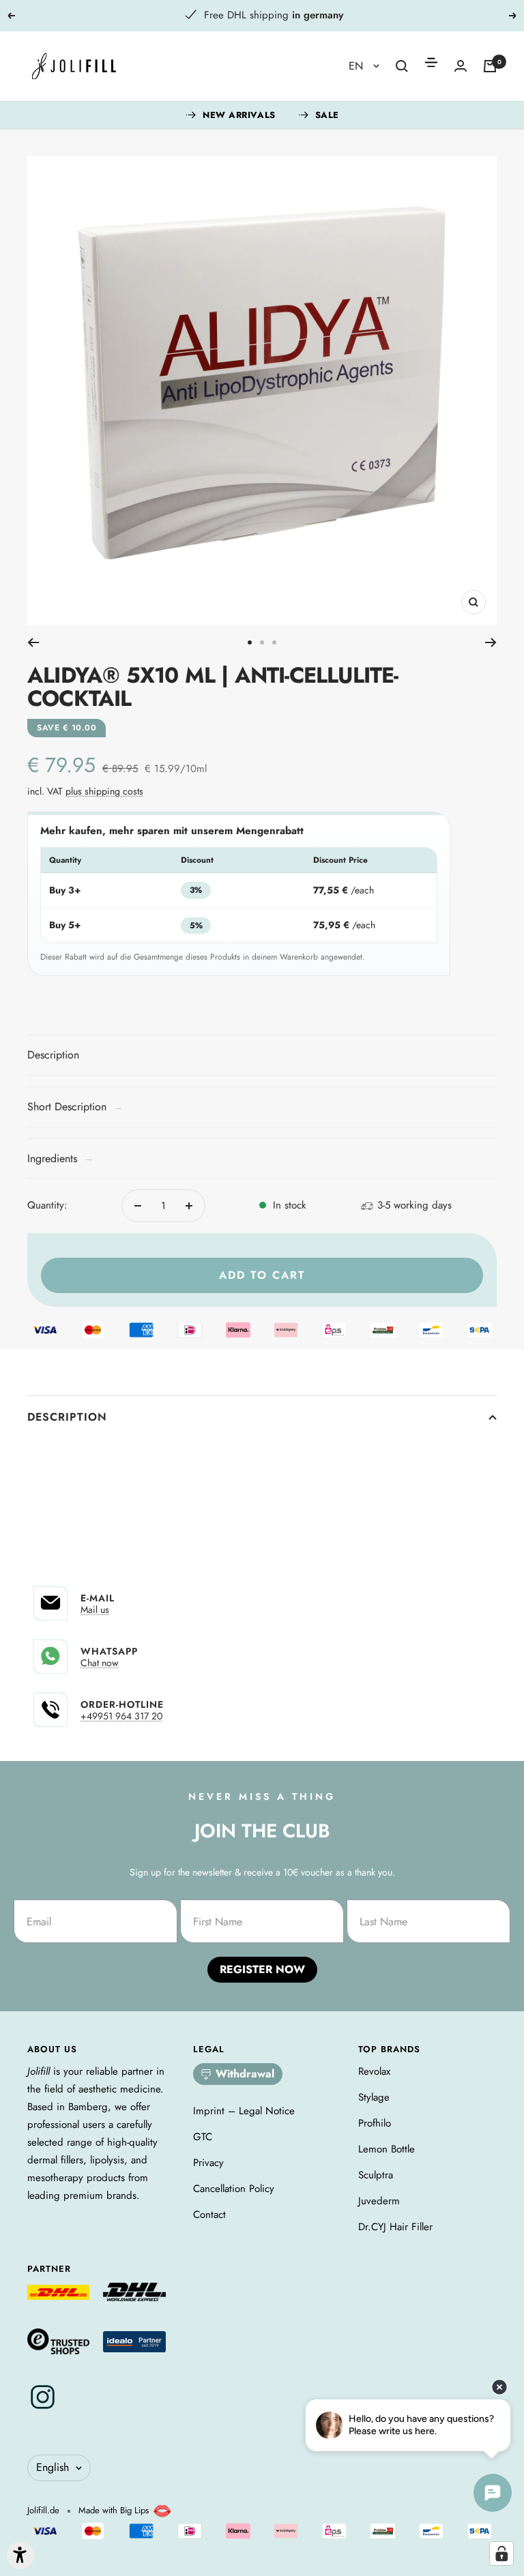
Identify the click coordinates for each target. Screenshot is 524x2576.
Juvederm (379, 2201)
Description (67, 1417)
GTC (203, 2137)
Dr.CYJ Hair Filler (395, 2227)
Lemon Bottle (387, 2149)
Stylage (374, 2097)
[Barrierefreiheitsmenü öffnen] (20, 2556)
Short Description (75, 1107)
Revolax (374, 2071)
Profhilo (375, 2123)
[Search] (402, 66)
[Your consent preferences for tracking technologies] (501, 2553)
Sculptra (376, 2175)
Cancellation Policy (234, 2189)
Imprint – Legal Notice (244, 2111)
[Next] (491, 642)
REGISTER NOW (262, 1969)
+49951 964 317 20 (121, 1716)
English (53, 2467)
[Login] (461, 66)
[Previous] (33, 642)
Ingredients (60, 1158)
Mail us (95, 1610)
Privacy (208, 2163)
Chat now (100, 1663)
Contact (209, 2215)
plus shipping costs (104, 791)
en (358, 66)
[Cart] (490, 66)
